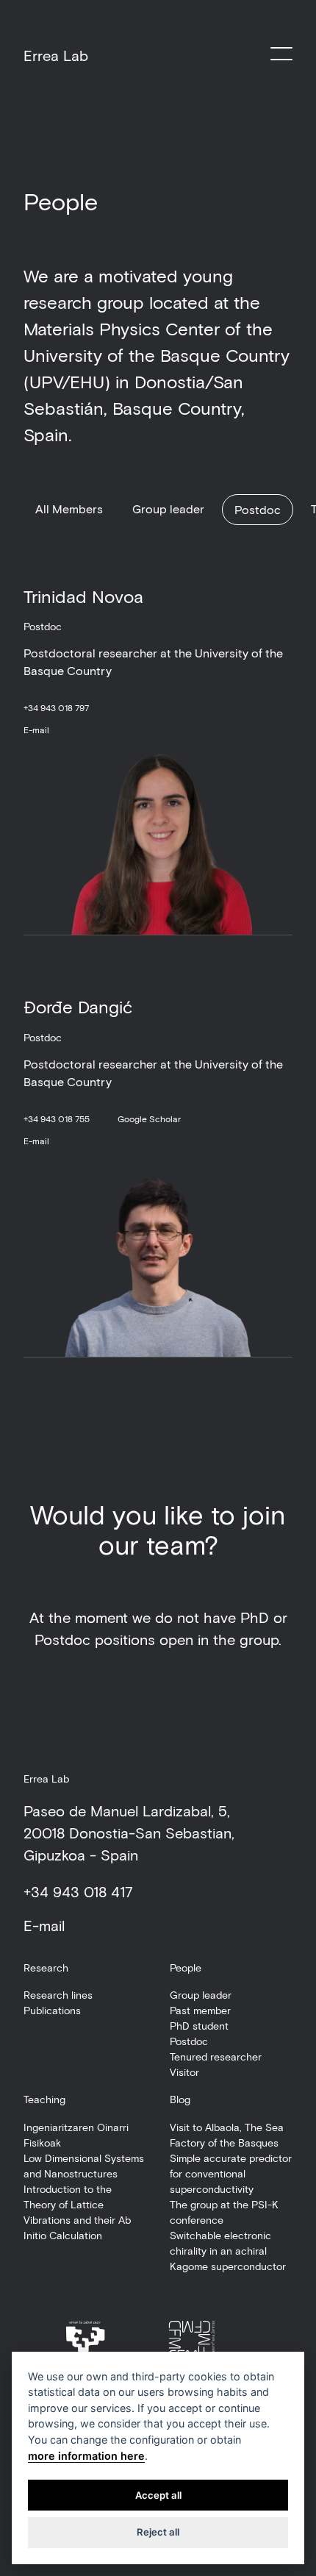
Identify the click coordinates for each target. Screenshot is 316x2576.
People (186, 1967)
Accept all (158, 2495)
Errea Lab (56, 55)
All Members (69, 509)
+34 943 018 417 (78, 1891)
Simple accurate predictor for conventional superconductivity (231, 2173)
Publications (52, 2010)
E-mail (36, 729)
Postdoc (258, 509)
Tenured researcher (216, 2056)
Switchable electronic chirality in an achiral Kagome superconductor (228, 2251)
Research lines (58, 1995)
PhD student (199, 2026)
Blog (180, 2099)
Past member (200, 2010)
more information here (86, 2456)
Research (46, 1967)
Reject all (158, 2532)
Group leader (168, 509)
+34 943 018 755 (57, 1118)
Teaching (44, 2099)
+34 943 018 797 (56, 707)
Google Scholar (149, 1118)
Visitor (184, 2072)
